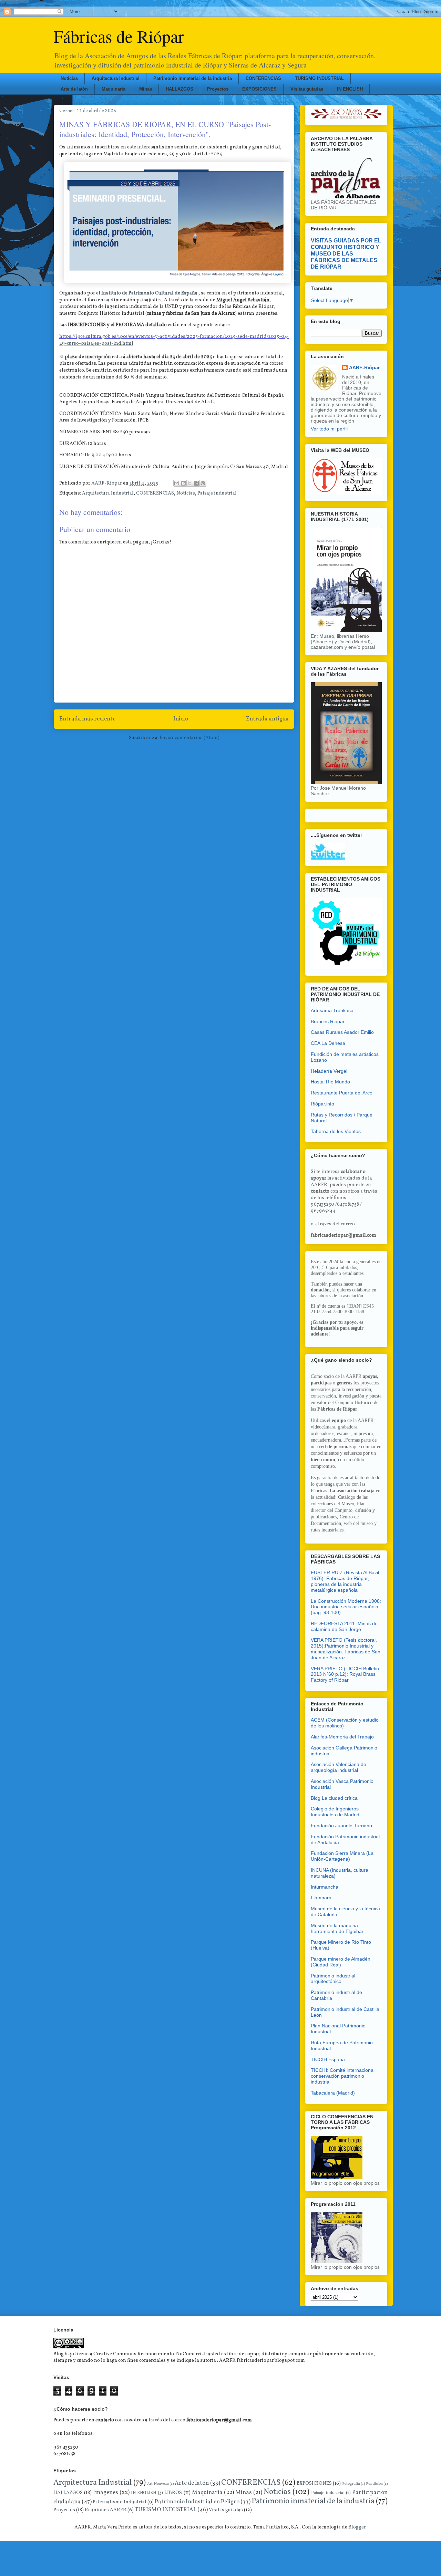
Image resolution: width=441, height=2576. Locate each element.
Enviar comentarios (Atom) (189, 738)
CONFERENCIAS (263, 78)
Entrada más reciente (87, 719)
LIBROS (173, 2493)
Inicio (181, 719)
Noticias (69, 78)
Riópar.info (322, 1104)
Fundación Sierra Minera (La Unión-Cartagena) (342, 1856)
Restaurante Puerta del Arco (342, 1093)
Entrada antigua (267, 719)
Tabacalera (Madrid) (333, 2093)
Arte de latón (74, 89)
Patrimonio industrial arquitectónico (333, 1979)
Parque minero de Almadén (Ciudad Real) (341, 1962)
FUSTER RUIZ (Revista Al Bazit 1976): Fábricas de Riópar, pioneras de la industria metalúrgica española (345, 1581)
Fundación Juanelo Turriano (341, 1826)
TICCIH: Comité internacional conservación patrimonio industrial (343, 2076)
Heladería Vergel (329, 1071)
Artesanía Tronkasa (332, 1010)
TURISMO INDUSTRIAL (319, 78)
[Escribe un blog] (183, 483)
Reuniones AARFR (106, 2510)
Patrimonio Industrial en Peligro (197, 2502)
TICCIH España (328, 2059)
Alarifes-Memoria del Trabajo (342, 1737)
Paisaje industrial (217, 493)
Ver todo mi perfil (329, 429)
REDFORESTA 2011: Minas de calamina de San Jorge (344, 1626)
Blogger (357, 2527)
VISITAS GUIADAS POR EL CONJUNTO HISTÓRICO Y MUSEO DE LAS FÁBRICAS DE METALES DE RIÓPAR (346, 253)
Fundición (374, 2484)
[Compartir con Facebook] (196, 483)
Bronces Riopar (328, 1021)
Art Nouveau (158, 2484)
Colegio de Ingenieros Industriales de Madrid (335, 1812)
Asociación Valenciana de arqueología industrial (339, 1767)
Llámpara (321, 1898)
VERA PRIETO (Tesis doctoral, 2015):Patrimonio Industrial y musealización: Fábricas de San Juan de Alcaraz (346, 1649)
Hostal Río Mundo (330, 1082)
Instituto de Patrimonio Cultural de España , (151, 293)
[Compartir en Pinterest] (203, 483)
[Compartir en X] (190, 483)
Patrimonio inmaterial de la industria (193, 78)
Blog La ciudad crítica (334, 1798)
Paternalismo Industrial (120, 2502)
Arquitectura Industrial (116, 78)
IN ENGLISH (350, 89)
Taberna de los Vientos (336, 1131)
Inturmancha (325, 1887)
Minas (146, 89)
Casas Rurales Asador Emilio (342, 1032)
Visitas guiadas (307, 89)
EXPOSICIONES (259, 89)
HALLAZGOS (180, 89)
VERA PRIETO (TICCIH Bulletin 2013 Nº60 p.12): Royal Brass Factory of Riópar (345, 1674)
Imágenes (106, 2492)
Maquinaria (114, 89)
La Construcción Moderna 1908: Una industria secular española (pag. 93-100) (346, 1607)
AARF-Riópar (364, 367)
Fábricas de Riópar (119, 36)
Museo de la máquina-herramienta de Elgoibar (337, 1928)
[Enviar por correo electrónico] (177, 483)
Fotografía (351, 2484)
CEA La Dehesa (328, 1043)
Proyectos (218, 89)
